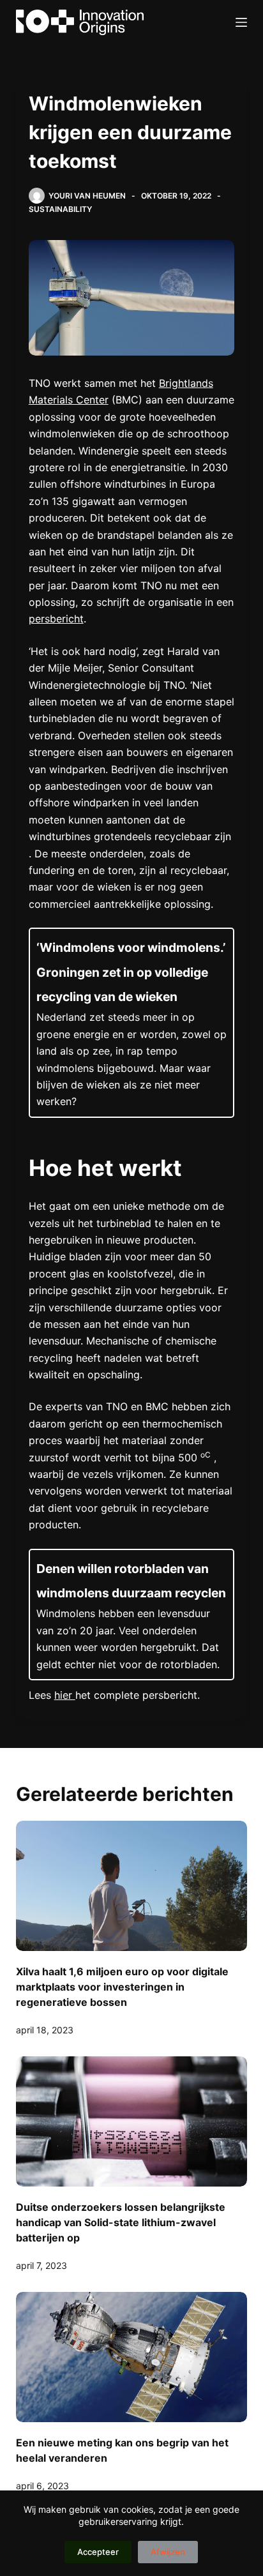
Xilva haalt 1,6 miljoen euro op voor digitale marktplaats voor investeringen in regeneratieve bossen (122, 1987)
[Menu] (241, 22)
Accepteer (98, 2552)
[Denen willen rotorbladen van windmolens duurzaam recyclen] (132, 1615)
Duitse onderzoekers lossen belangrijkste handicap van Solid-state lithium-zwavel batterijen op (121, 2222)
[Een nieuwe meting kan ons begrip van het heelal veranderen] (132, 2357)
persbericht (56, 619)
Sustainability (60, 209)
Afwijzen (168, 2552)
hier (65, 1695)
